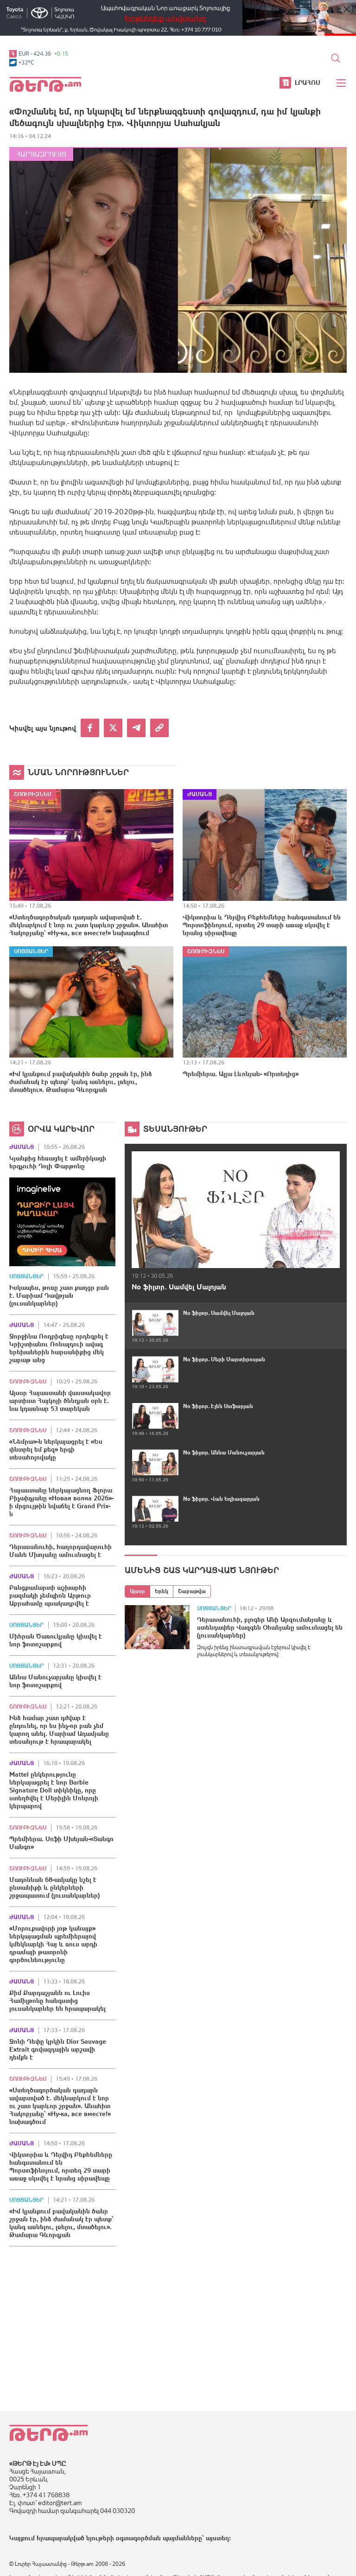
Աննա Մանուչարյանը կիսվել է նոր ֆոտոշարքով (55, 1681)
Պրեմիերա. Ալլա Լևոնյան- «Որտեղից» (241, 1074)
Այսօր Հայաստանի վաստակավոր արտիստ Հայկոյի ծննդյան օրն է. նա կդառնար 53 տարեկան (60, 1401)
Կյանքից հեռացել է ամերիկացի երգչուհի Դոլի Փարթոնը (58, 1162)
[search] (336, 58)
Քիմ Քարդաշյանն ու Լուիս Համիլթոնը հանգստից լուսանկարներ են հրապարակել (57, 2001)
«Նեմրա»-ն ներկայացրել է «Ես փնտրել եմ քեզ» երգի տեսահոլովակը (56, 1449)
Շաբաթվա (192, 1591)
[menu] (342, 83)
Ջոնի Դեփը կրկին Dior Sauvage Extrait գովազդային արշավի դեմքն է (58, 2049)
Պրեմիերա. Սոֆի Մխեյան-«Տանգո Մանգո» (61, 1843)
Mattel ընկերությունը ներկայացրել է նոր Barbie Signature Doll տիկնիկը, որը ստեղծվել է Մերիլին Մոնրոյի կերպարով (54, 1790)
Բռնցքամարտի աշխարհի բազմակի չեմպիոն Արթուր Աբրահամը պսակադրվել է (50, 1595)
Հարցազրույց (41, 154)
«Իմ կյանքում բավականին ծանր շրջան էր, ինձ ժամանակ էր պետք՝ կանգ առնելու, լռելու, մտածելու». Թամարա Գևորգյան (81, 1082)
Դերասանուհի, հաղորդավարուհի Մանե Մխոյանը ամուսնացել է (60, 1551)
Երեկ (162, 1591)
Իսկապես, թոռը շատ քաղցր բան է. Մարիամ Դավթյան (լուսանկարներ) (59, 1295)
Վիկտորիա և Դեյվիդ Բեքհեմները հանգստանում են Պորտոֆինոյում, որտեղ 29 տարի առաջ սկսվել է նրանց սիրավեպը (262, 925)
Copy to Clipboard (159, 728)
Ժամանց (200, 794)
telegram (136, 728)
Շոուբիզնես (32, 794)
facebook (90, 728)
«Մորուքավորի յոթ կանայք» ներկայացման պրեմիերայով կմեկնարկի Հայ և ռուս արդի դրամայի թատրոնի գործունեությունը (53, 1944)
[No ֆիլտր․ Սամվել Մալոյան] (236, 1209)
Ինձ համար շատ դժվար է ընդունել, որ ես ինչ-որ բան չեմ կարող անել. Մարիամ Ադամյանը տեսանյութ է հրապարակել (59, 1730)
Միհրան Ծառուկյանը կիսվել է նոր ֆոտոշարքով (56, 1640)
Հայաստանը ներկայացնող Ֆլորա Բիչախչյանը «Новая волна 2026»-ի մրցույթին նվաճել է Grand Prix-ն (61, 1502)
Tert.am (45, 84)
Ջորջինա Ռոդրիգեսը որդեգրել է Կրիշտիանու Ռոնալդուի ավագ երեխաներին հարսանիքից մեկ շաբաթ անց (59, 1348)
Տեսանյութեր (175, 1129)
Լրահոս (308, 83)
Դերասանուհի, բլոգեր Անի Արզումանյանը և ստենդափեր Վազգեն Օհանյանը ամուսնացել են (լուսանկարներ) (270, 1627)
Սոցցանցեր (31, 951)
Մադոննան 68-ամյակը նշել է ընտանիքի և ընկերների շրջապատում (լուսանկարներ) (54, 1887)
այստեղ (217, 2538)
